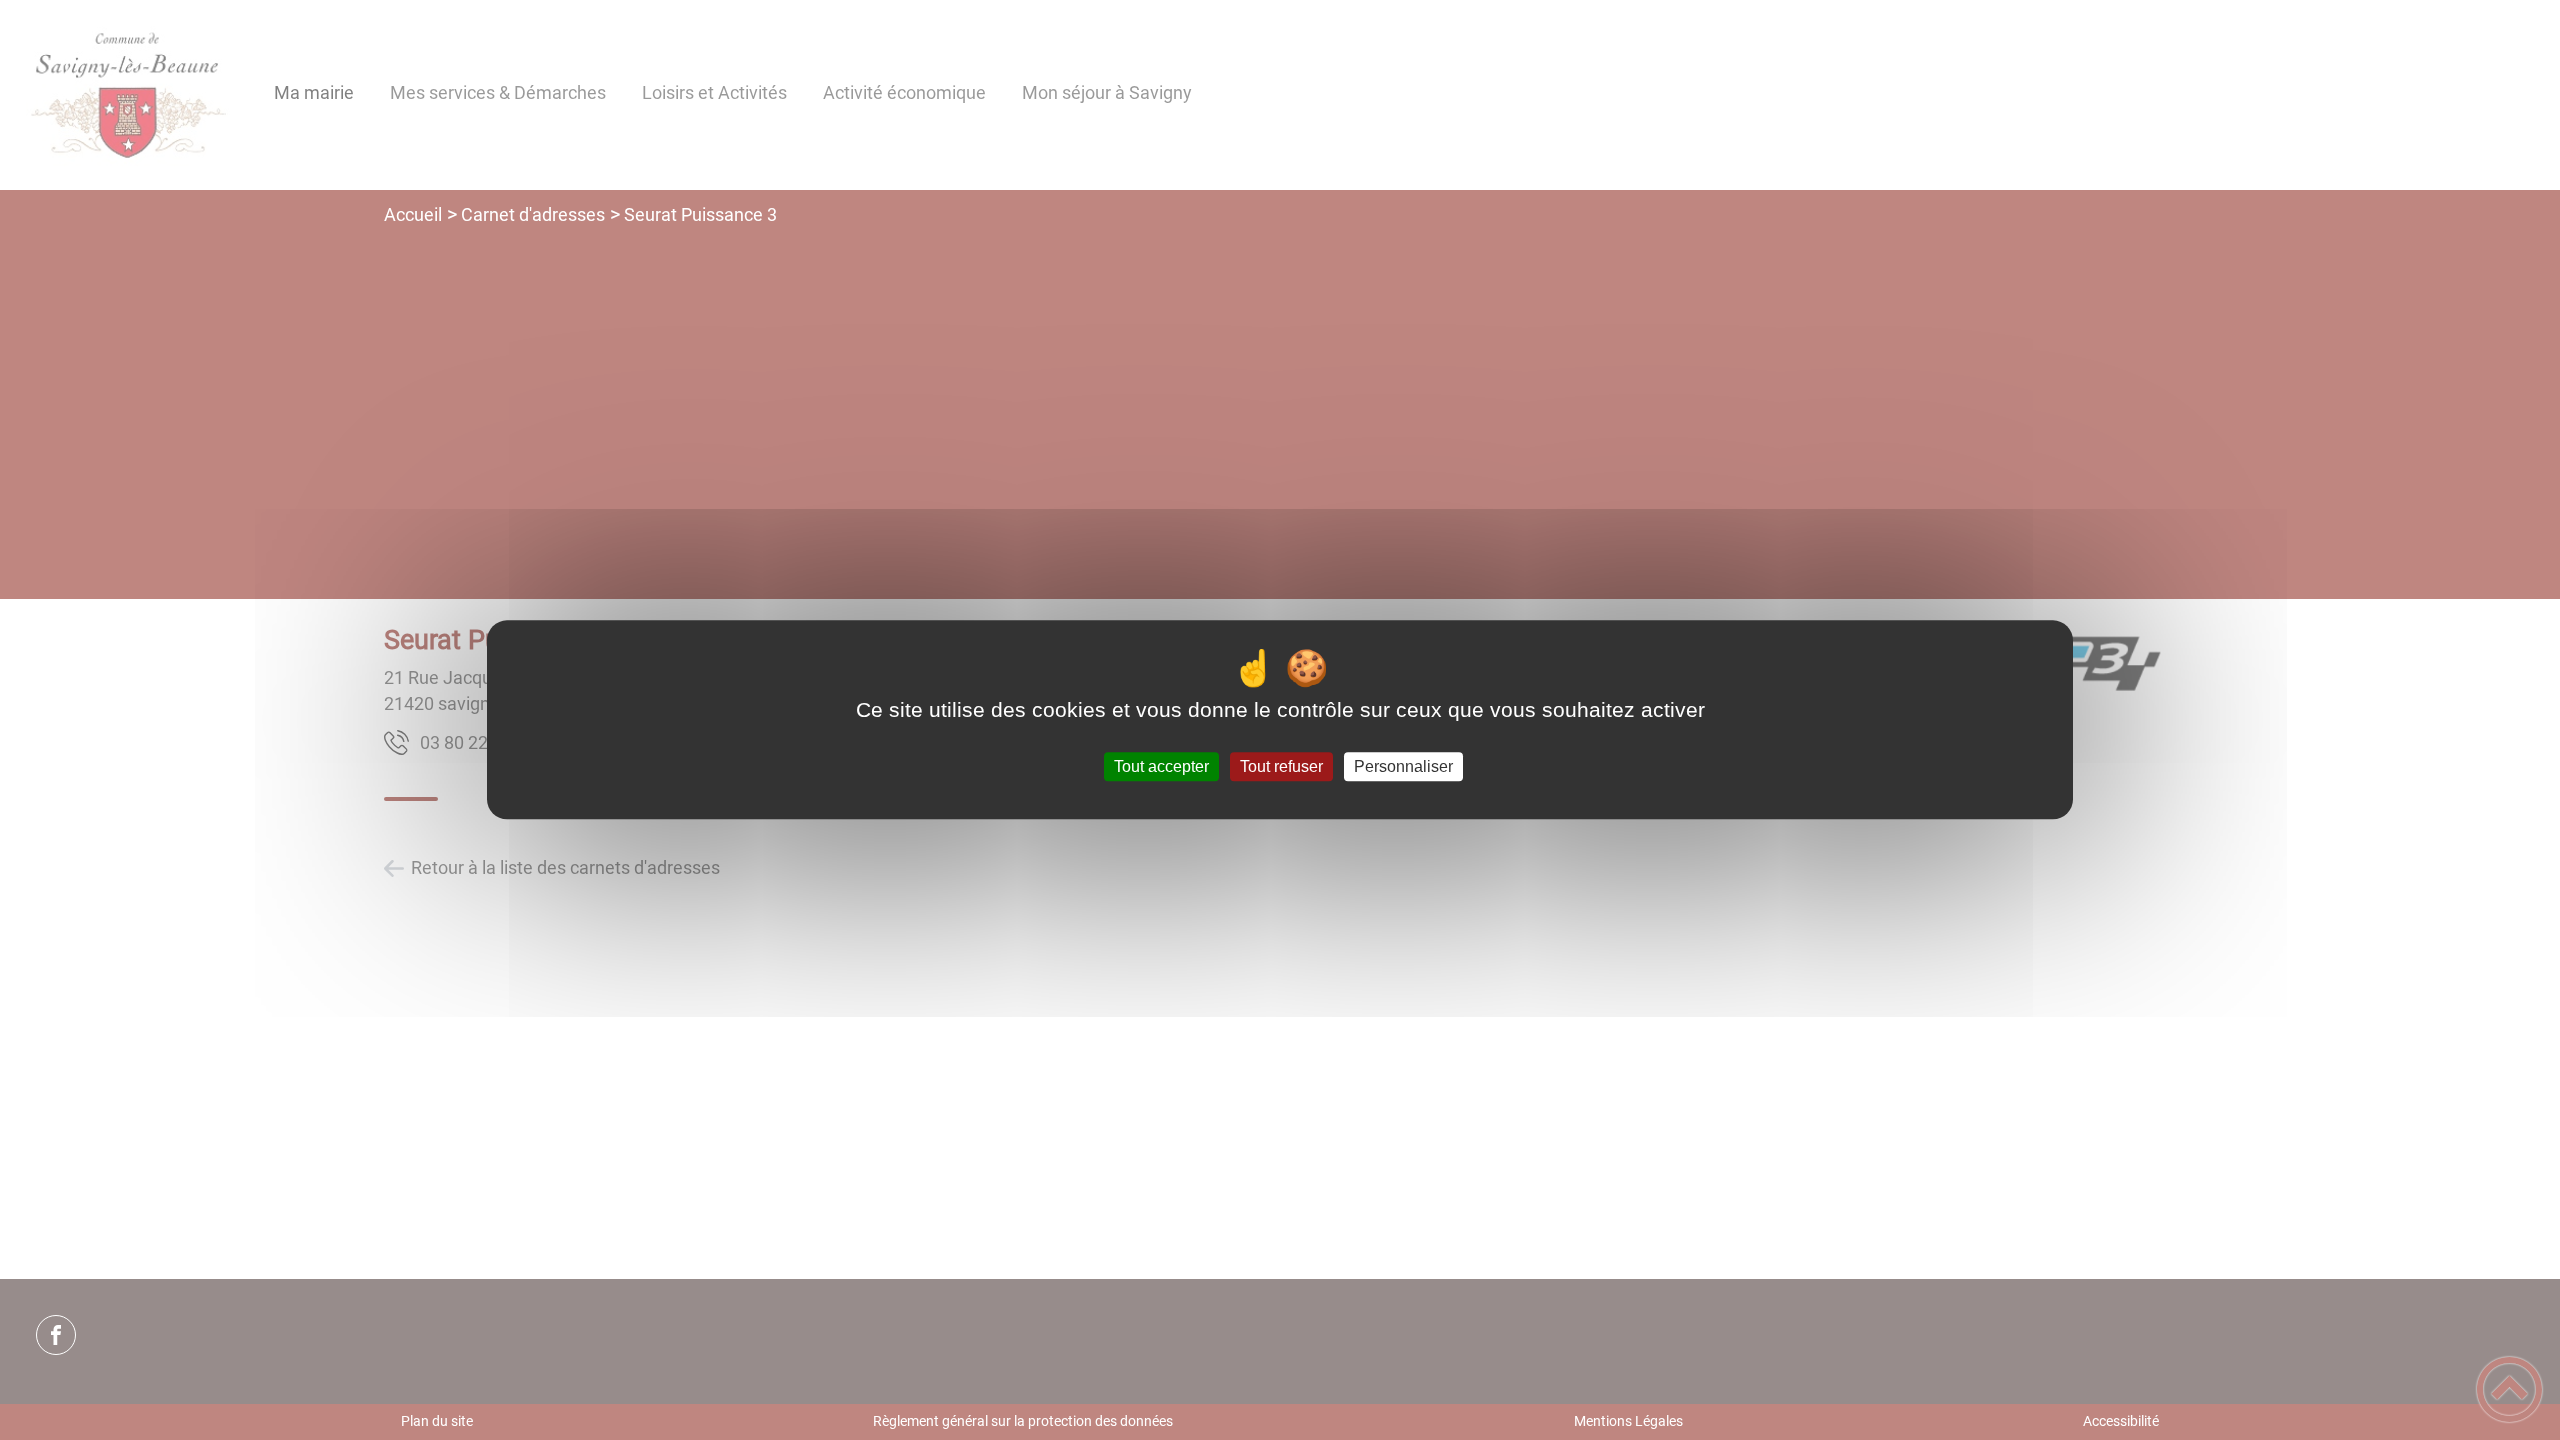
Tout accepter (1161, 766)
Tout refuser (1281, 766)
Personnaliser (1403, 766)
